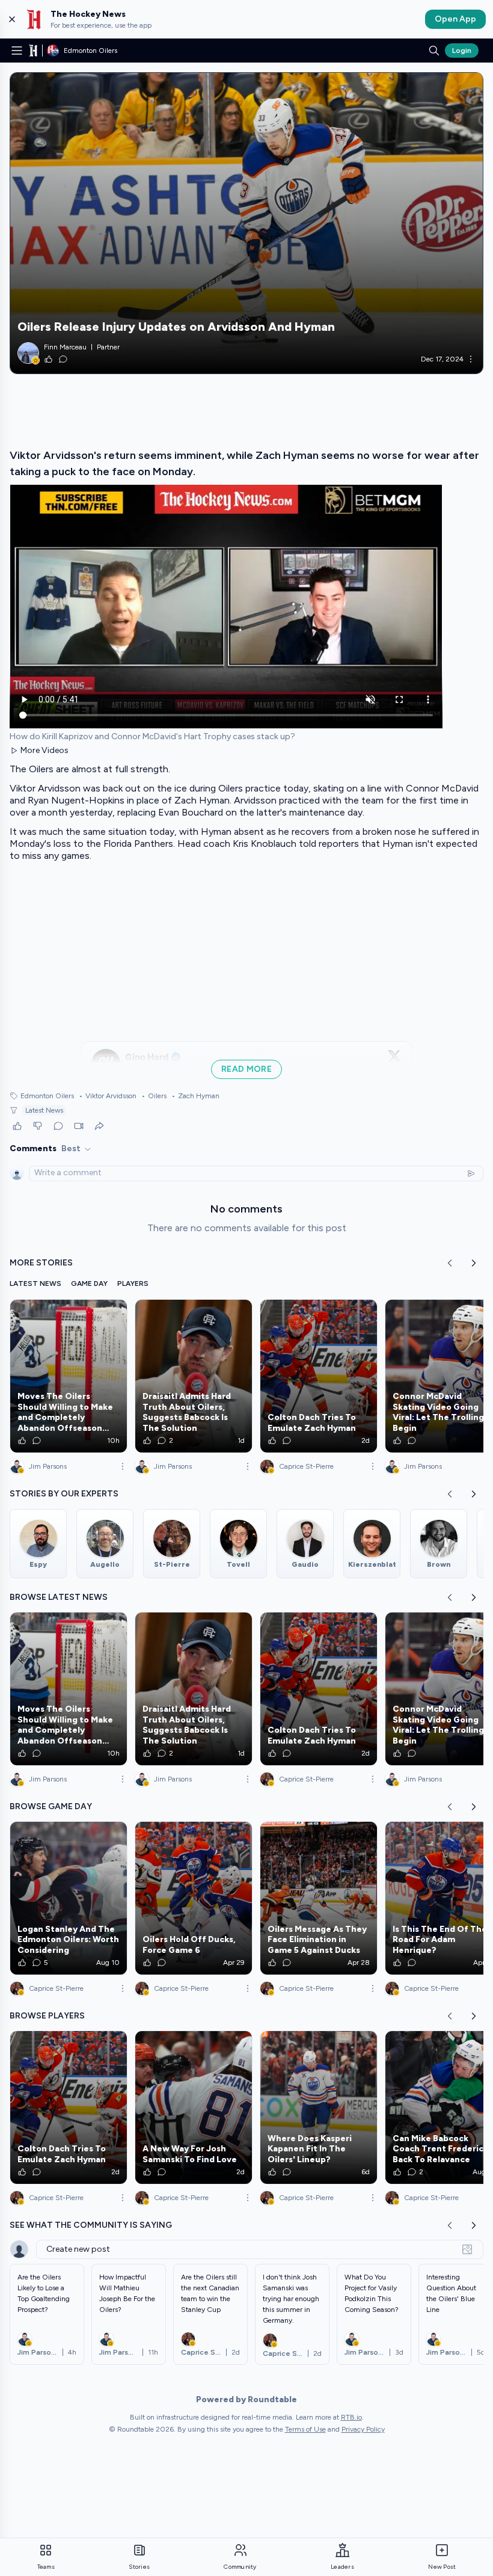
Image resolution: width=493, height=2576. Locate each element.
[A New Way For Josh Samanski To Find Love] (194, 2107)
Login (462, 51)
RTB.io (351, 2417)
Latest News (44, 1110)
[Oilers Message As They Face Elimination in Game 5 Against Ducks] (319, 1898)
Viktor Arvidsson (108, 1096)
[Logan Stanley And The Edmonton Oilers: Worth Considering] (69, 1898)
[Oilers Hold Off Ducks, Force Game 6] (194, 1898)
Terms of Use (305, 2429)
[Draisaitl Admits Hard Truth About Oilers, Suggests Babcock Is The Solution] (194, 1376)
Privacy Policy (363, 2429)
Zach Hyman (195, 1096)
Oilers (154, 1096)
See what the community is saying (91, 2225)
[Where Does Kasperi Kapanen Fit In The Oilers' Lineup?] (319, 2107)
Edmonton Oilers (47, 1096)
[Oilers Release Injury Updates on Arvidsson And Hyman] (246, 223)
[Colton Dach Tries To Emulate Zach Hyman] (319, 1376)
